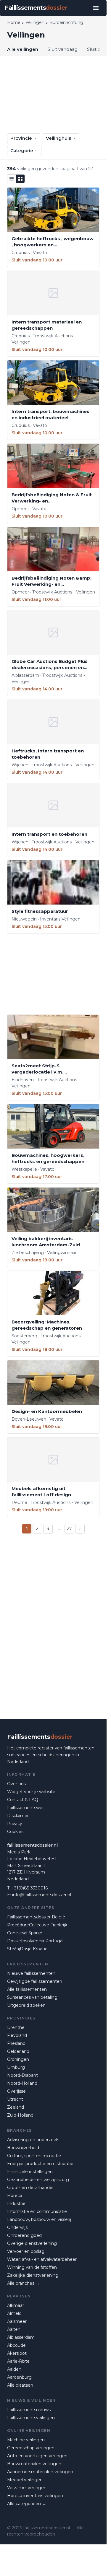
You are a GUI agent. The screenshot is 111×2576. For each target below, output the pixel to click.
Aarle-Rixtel (19, 2361)
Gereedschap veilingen (31, 2448)
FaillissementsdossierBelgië (36, 1917)
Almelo (14, 2313)
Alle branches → (23, 2283)
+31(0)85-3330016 (30, 1888)
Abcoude (16, 2345)
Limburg (16, 2067)
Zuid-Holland (20, 2115)
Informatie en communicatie (37, 2211)
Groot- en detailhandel (30, 2188)
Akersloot (17, 2353)
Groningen (18, 2059)
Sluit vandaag (63, 49)
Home (14, 22)
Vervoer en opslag (26, 2251)
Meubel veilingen (25, 2480)
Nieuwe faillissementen (31, 1973)
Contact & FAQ (23, 1800)
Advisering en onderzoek (33, 2140)
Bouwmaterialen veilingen (34, 2464)
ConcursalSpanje (25, 1933)
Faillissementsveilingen (31, 2418)
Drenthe (16, 2027)
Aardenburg (19, 2377)
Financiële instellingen (30, 2172)
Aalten (14, 2329)
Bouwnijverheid (23, 2148)
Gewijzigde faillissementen (35, 1981)
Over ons (16, 1784)
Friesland (16, 2043)
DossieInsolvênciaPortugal (35, 1941)
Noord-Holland (22, 2083)
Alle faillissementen (27, 1989)
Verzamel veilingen (27, 2488)
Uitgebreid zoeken (26, 2005)
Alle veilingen (23, 49)
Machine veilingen (26, 2440)
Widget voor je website (31, 1792)
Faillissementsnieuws (29, 2410)
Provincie (21, 138)
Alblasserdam (21, 2337)
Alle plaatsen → (23, 2385)
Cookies (15, 1832)
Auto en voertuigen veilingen (37, 2456)
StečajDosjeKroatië (27, 1949)
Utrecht (15, 2099)
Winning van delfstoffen (32, 2267)
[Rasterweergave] (20, 179)
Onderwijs (17, 2227)
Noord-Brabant (22, 2075)
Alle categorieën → (27, 2504)
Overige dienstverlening (32, 2243)
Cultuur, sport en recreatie (34, 2156)
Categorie (22, 151)
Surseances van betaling (32, 1997)
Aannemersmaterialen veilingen (40, 2472)
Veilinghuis (58, 138)
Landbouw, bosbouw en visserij (39, 2219)
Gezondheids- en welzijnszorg (38, 2180)
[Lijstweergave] (12, 179)
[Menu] (96, 8)
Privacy (15, 1824)
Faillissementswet (26, 1808)
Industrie (16, 2203)
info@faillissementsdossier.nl (42, 1895)
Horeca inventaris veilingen (35, 2496)
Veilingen (35, 22)
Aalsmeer (17, 2321)
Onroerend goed (24, 2235)
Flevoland (17, 2035)
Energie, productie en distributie (40, 2164)
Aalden (14, 2369)
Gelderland (18, 2051)
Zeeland (16, 2107)
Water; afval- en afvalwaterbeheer (42, 2259)
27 (69, 1528)
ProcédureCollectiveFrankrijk (37, 1925)
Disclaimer (18, 1816)
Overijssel (17, 2091)
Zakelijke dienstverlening (33, 2275)
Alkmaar (16, 2305)
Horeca (15, 2196)
